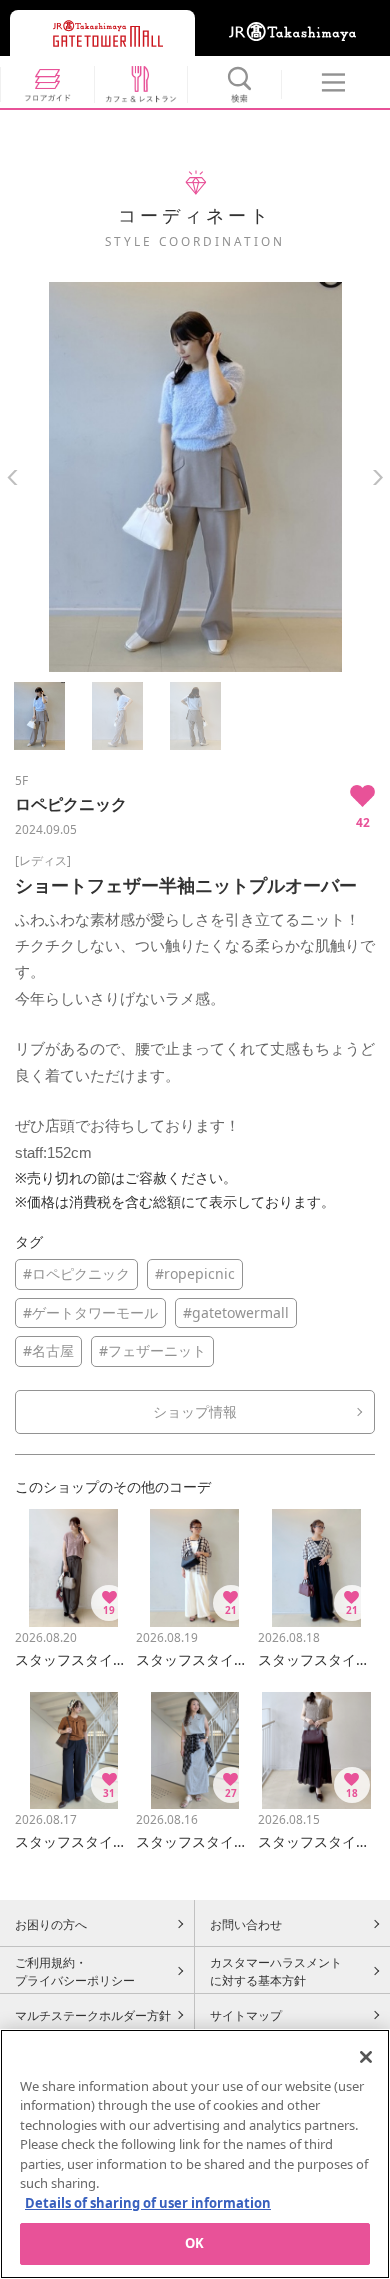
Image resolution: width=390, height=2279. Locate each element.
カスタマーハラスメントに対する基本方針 (276, 1971)
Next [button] (377, 477)
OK (194, 2243)
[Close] (366, 2057)
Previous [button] (12, 477)
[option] (195, 477)
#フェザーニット (152, 1350)
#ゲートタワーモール (90, 1312)
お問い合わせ (246, 1924)
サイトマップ (246, 2015)
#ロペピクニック (76, 1273)
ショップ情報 (195, 1411)
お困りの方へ (51, 1924)
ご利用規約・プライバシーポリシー (75, 1971)
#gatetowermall (236, 1312)
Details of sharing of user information (148, 2203)
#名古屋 (48, 1350)
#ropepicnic (195, 1273)
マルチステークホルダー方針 (93, 2015)
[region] (195, 2154)
